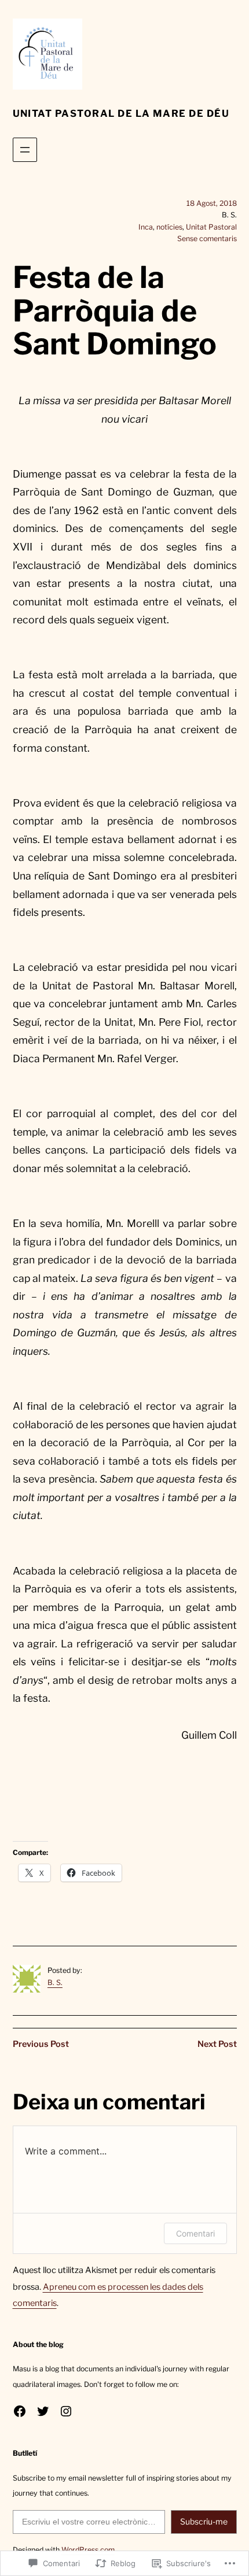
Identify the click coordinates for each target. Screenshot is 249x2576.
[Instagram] (66, 2411)
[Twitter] (43, 2411)
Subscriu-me (204, 2521)
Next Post (217, 2044)
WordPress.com (88, 2550)
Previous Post (41, 2044)
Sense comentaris (207, 239)
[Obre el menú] (25, 150)
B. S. (55, 1982)
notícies (169, 227)
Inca (146, 227)
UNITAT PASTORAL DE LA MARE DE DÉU (121, 113)
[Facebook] (20, 2411)
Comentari (195, 2233)
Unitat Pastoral (211, 227)
